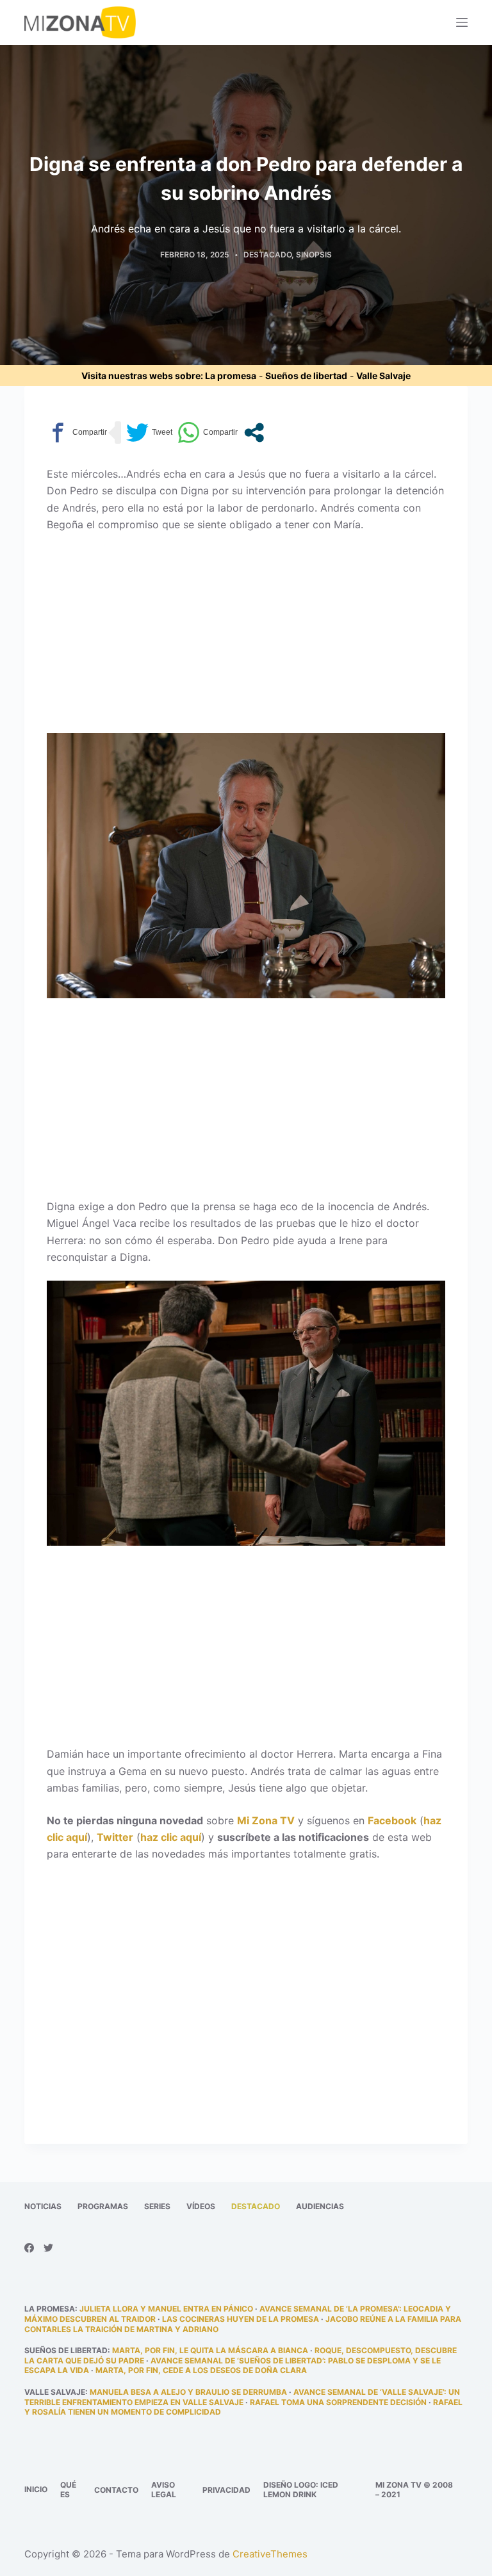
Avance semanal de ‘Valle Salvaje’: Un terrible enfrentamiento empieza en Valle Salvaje (242, 2397)
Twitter (115, 1837)
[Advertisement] (246, 638)
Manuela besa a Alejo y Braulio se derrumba (188, 2392)
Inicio (36, 2489)
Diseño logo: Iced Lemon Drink (301, 2490)
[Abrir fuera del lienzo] (462, 22)
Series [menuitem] (157, 2206)
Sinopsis (314, 255)
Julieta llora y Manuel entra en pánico (166, 2309)
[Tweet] (149, 433)
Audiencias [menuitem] (320, 2206)
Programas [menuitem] (103, 2206)
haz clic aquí (171, 1837)
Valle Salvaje (383, 376)
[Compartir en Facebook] (77, 433)
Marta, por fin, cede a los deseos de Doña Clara (201, 2370)
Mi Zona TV (266, 1820)
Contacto (116, 2490)
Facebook (392, 1820)
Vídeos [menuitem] (201, 2206)
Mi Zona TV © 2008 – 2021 (414, 2490)
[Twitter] (48, 2248)
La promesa (231, 376)
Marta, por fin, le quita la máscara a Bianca (210, 2350)
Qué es (68, 2490)
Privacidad (226, 2490)
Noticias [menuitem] (43, 2206)
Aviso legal (164, 2490)
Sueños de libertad (306, 376)
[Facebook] (29, 2248)
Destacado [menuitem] (256, 2206)
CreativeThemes (270, 2554)
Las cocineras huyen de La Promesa (241, 2319)
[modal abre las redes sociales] (254, 433)
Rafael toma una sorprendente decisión (338, 2402)
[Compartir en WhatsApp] (208, 433)
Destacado (267, 255)
